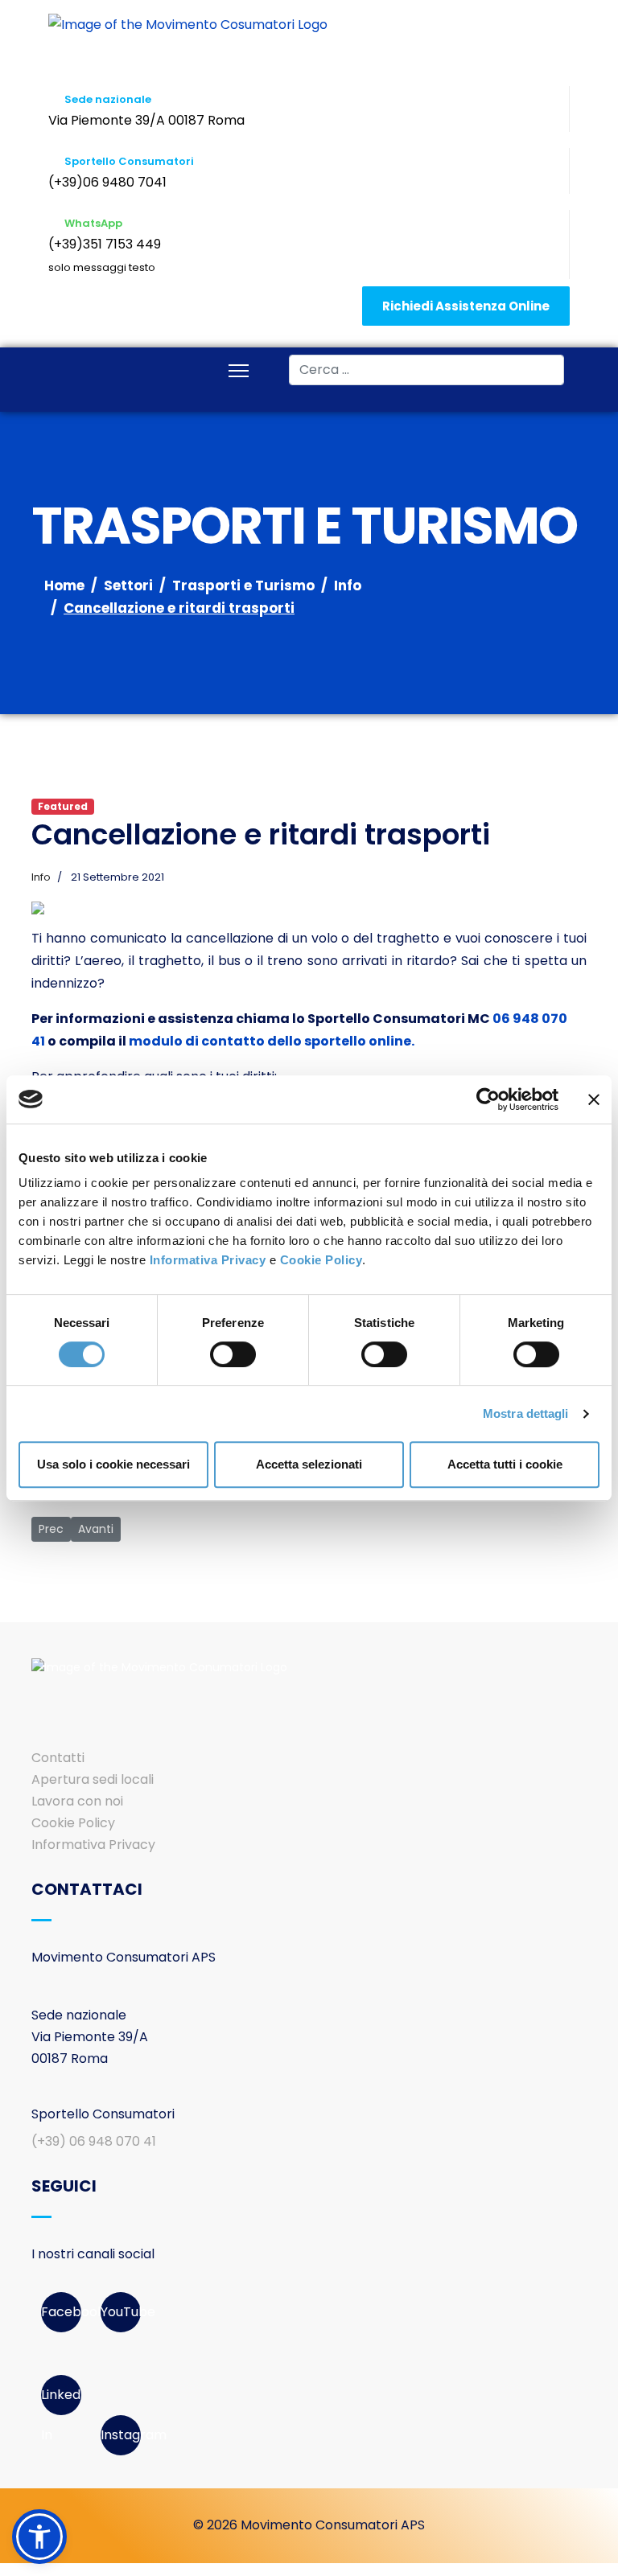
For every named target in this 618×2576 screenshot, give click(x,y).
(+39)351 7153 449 (105, 244)
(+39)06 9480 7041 (107, 182)
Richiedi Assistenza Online (466, 306)
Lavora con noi (77, 1801)
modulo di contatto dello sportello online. (272, 1041)
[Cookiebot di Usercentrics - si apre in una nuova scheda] (488, 1099)
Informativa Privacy (208, 1260)
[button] (39, 2537)
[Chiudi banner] (594, 1099)
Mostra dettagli (526, 1413)
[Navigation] (239, 372)
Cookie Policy (321, 1260)
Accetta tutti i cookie (505, 1464)
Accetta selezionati (309, 1464)
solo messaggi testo (102, 267)
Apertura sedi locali (93, 1779)
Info (41, 877)
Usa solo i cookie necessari (113, 1464)
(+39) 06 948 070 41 (94, 2141)
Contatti (58, 1758)
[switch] (233, 1354)
